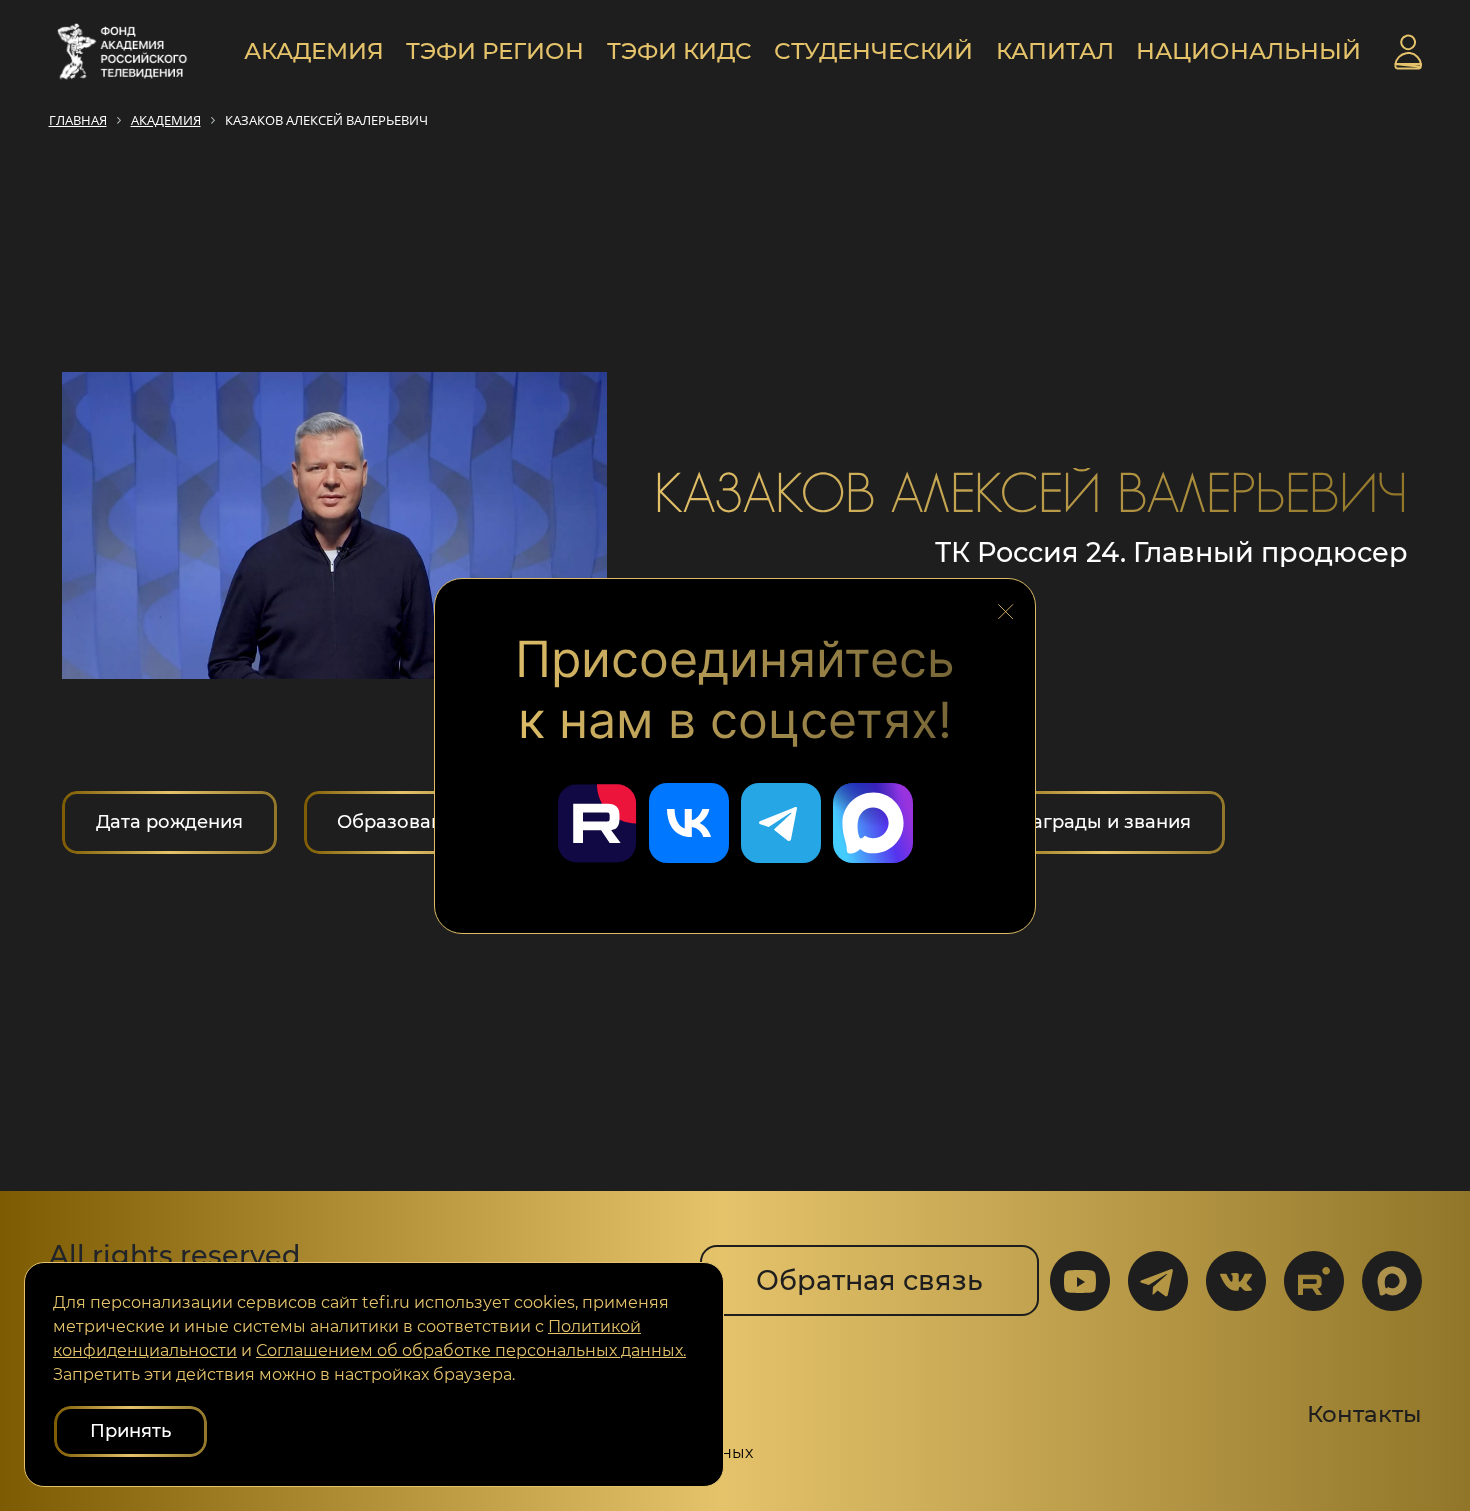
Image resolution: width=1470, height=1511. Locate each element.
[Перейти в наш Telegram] (781, 823)
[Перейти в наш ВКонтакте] (689, 823)
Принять (130, 1431)
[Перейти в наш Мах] (873, 823)
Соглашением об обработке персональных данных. (471, 1350)
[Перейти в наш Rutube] (597, 823)
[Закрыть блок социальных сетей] (1006, 606)
